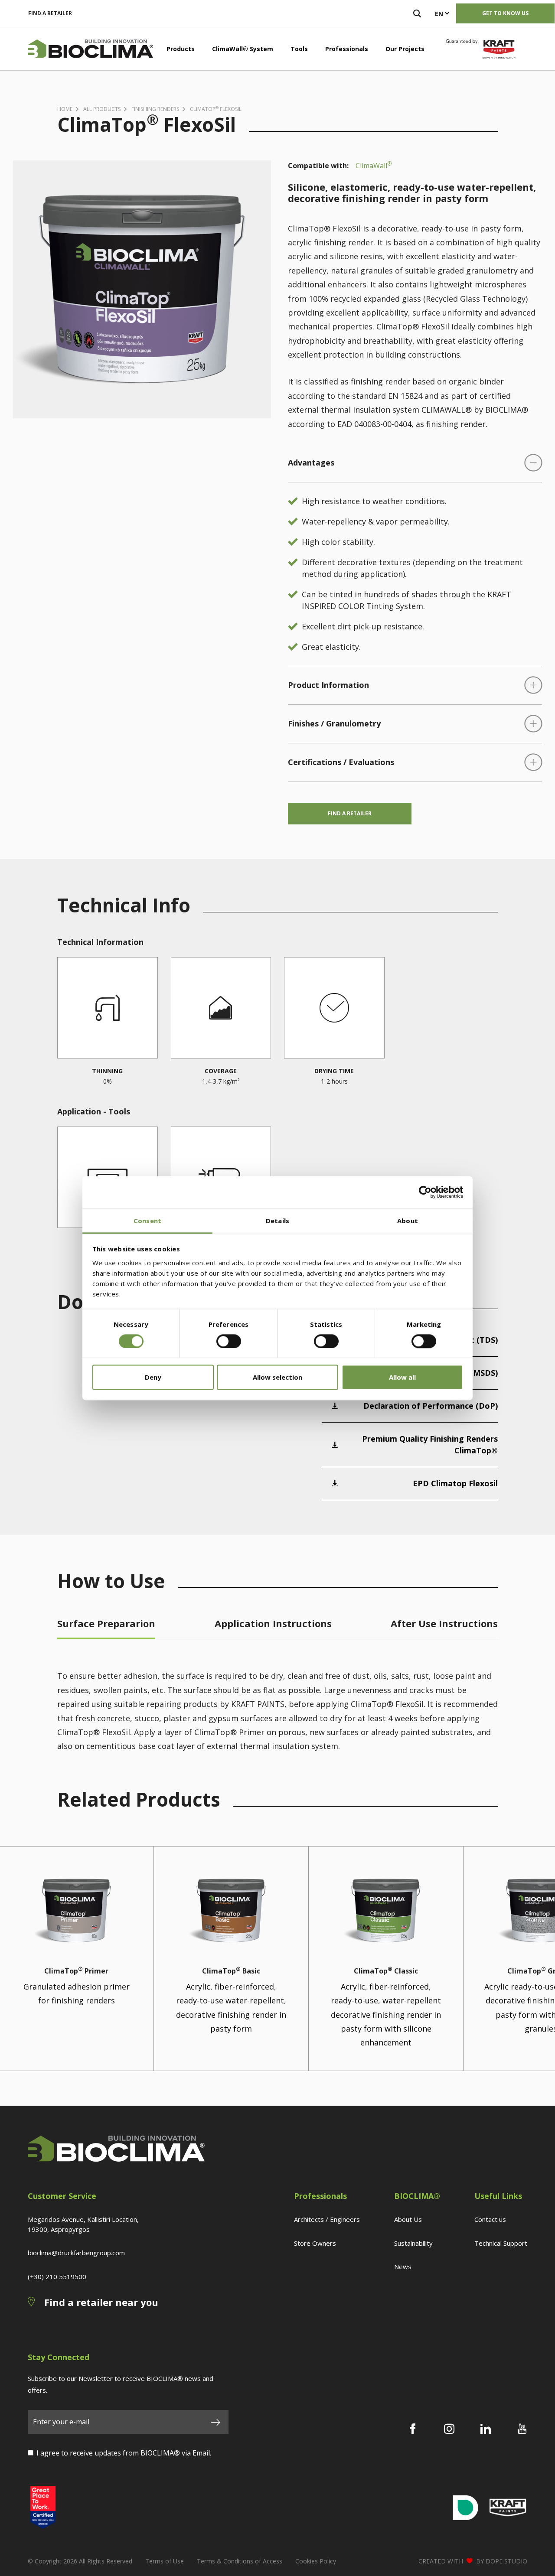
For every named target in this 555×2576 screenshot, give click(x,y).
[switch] (229, 1341)
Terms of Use (165, 2561)
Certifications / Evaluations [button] (341, 762)
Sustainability (413, 2243)
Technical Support (501, 2243)
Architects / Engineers (327, 2219)
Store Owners (315, 2243)
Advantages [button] (311, 462)
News (403, 2267)
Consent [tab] (147, 1221)
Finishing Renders (155, 109)
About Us (408, 2219)
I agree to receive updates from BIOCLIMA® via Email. (124, 2453)
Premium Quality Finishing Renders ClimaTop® (430, 1444)
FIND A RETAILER (50, 13)
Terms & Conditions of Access (240, 2561)
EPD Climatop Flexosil (455, 1483)
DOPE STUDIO (506, 2561)
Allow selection (277, 1378)
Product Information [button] (328, 685)
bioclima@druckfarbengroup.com (76, 2253)
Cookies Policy (316, 2561)
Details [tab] (277, 1221)
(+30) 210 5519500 (57, 2276)
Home (65, 109)
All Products (102, 109)
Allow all (402, 1378)
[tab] (106, 1626)
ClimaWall (374, 165)
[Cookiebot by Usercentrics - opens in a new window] (425, 1192)
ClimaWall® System (243, 49)
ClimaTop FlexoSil (216, 109)
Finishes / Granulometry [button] (334, 723)
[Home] (90, 49)
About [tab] (408, 1221)
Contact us (490, 2219)
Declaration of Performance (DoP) (431, 1406)
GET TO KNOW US (505, 13)
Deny (153, 1378)
